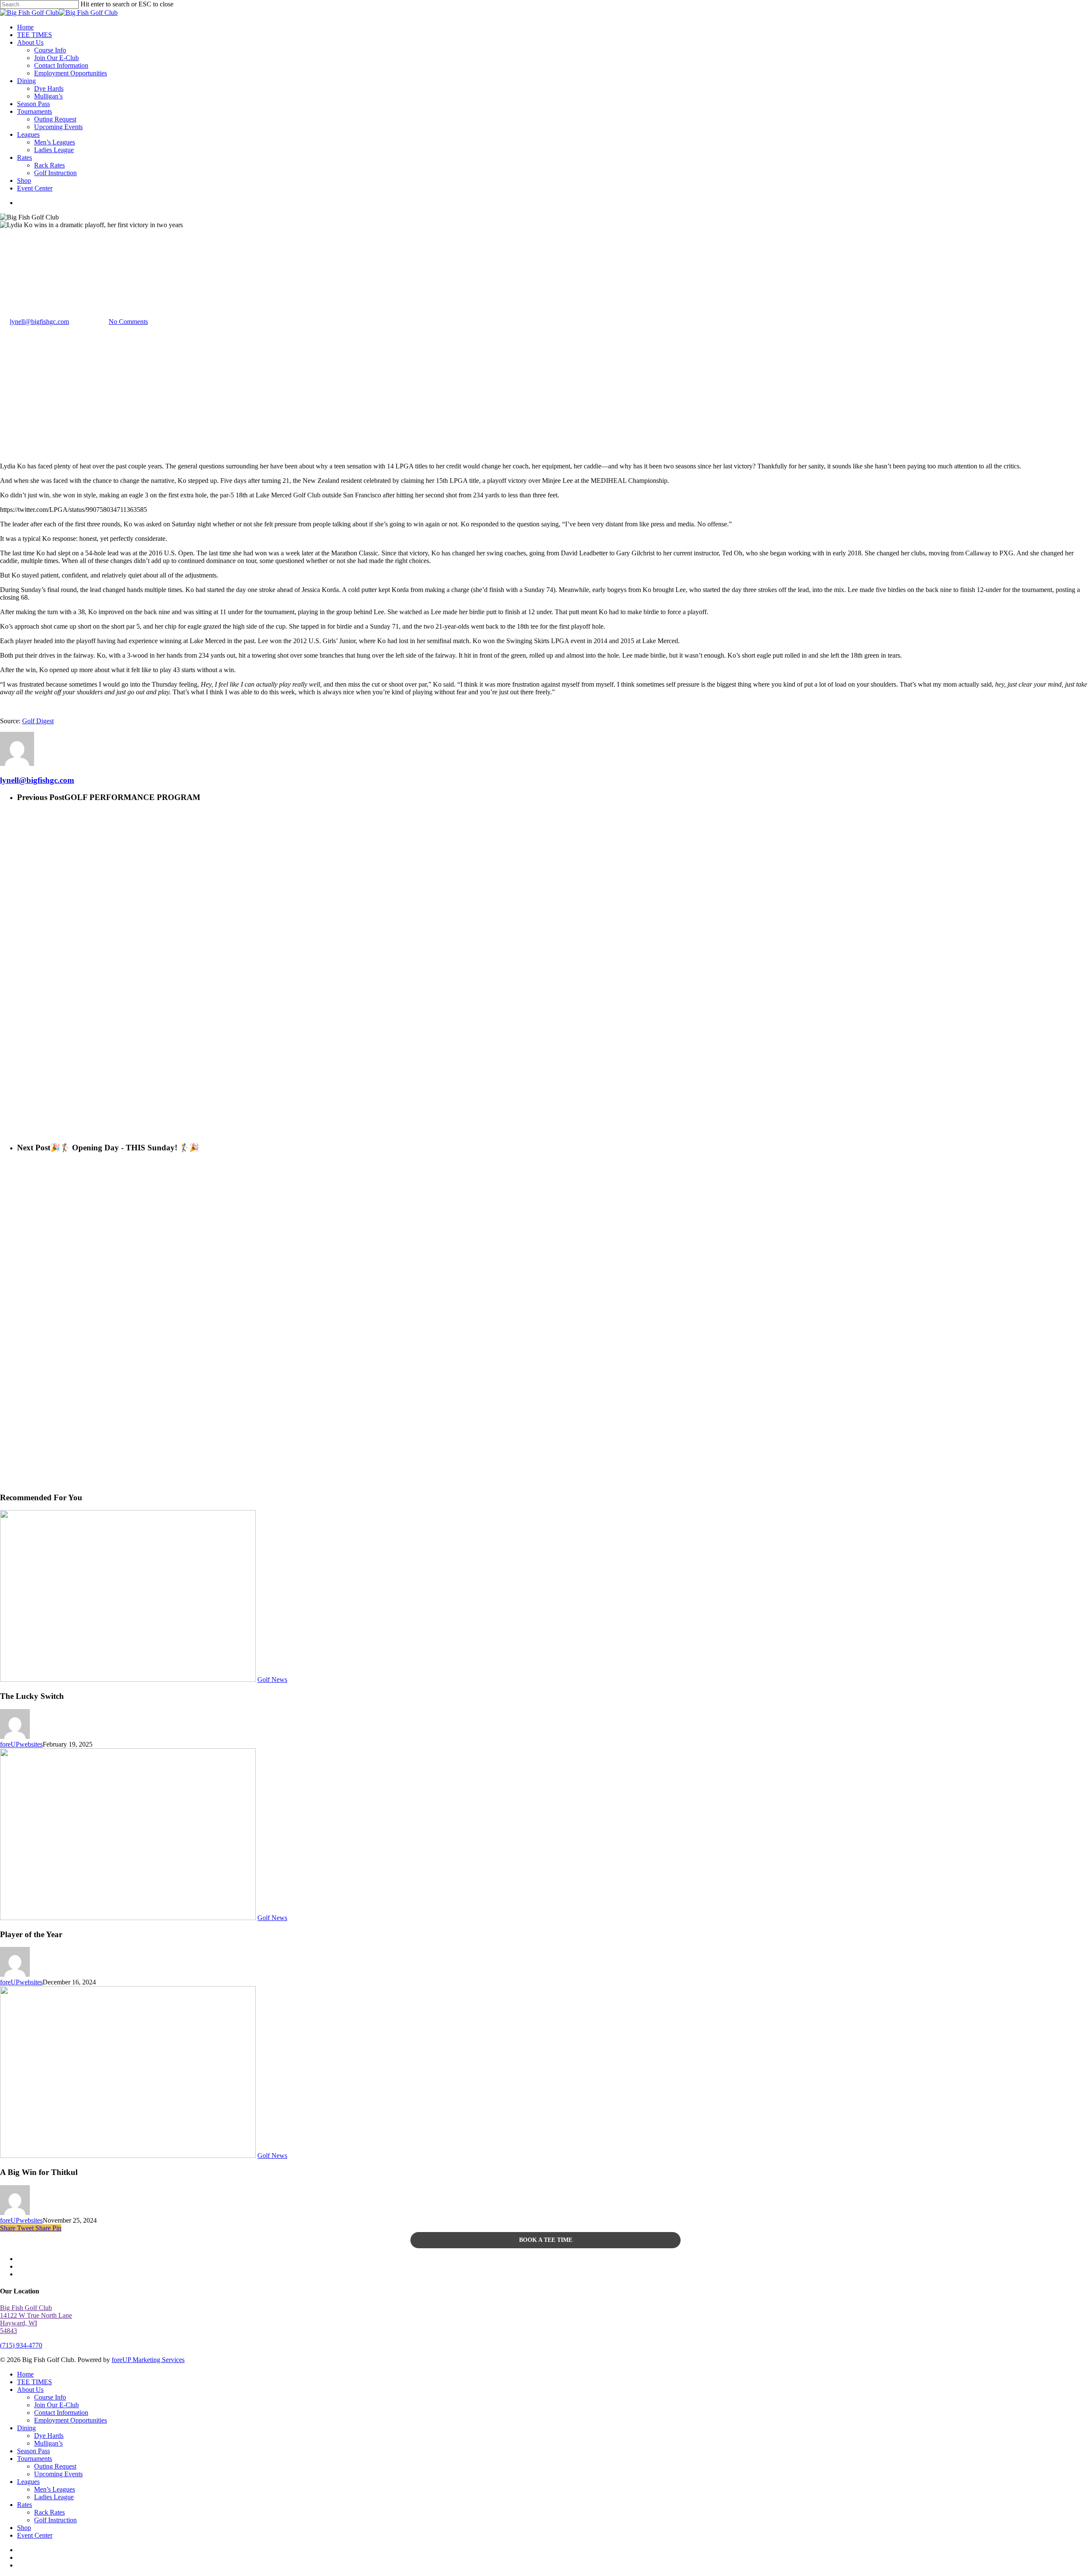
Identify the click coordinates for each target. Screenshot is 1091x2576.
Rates (25, 2505)
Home (25, 2374)
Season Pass (33, 2451)
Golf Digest (38, 721)
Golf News (15, 280)
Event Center (35, 2535)
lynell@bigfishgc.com (39, 322)
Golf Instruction (55, 2520)
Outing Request (55, 2466)
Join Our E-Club (56, 2405)
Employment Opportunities (71, 2420)
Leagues (28, 2482)
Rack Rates (49, 2512)
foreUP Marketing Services (148, 2360)
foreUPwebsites (21, 1744)
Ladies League (54, 2497)
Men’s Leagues (55, 2489)
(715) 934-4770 (21, 2345)
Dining (26, 2428)
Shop (24, 2528)
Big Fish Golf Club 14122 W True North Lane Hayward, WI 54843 (36, 2319)
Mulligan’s (48, 2443)
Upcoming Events (58, 2474)
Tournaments (35, 2459)
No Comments (128, 322)
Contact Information (61, 2413)
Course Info (50, 2397)
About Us (30, 2390)
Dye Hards (49, 2436)
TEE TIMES (35, 2382)
